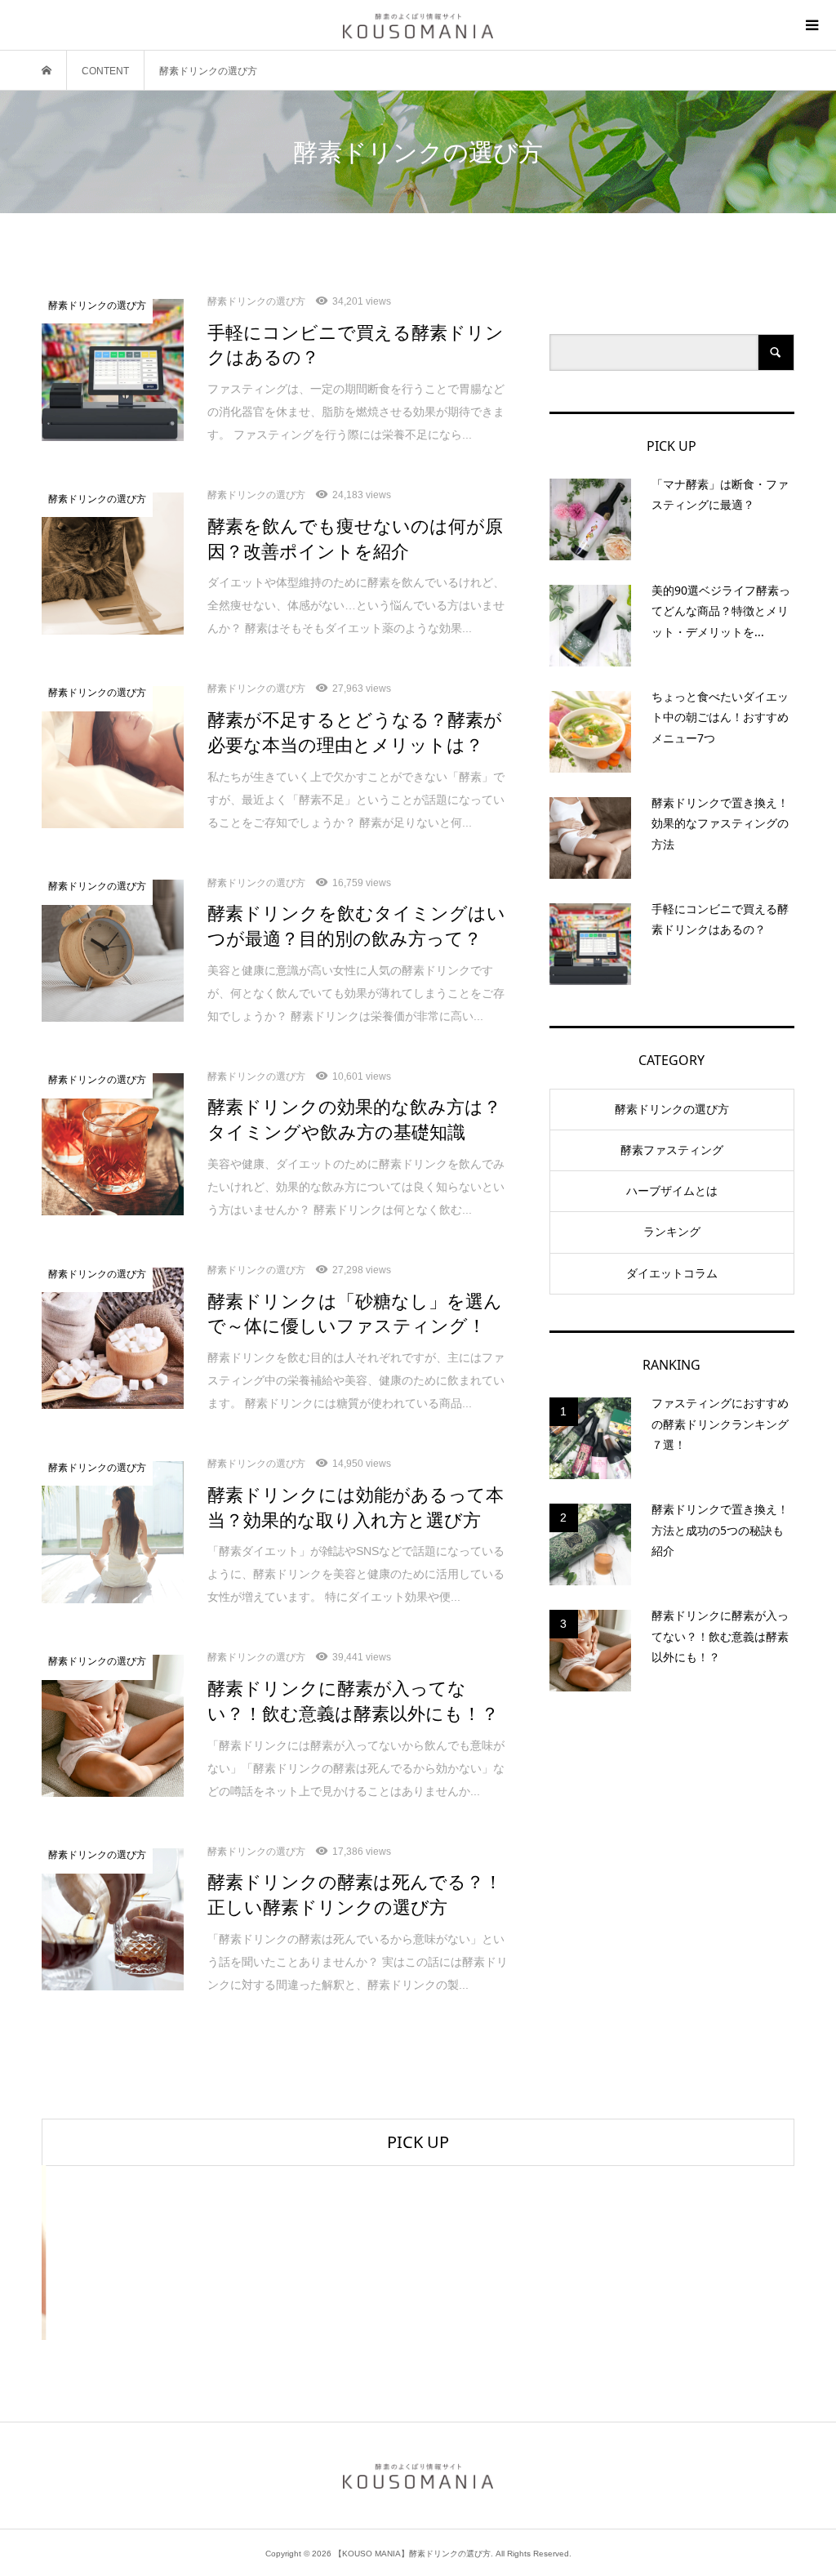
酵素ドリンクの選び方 (672, 1109)
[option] (167, 2253)
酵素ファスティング (672, 1150)
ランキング (672, 1232)
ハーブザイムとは (672, 1191)
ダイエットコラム (672, 1273)
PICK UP (418, 2142)
